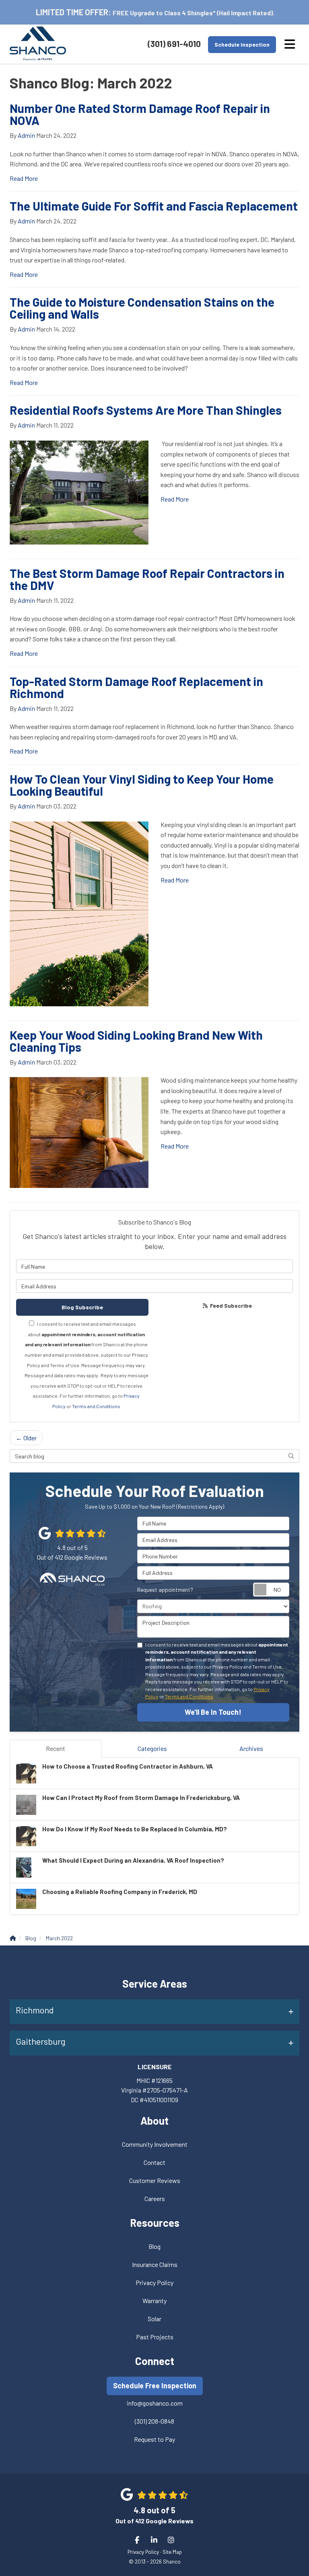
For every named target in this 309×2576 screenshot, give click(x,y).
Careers (155, 2198)
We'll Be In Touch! (213, 1712)
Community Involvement (155, 2144)
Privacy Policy (154, 2282)
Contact (154, 2162)
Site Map (172, 2552)
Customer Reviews (155, 2180)
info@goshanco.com (155, 2403)
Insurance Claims (155, 2264)
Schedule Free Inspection (155, 2386)
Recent (56, 1748)
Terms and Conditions (96, 1406)
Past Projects (155, 2337)
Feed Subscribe (230, 1305)
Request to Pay (154, 2439)
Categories (152, 1748)
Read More (24, 178)
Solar (154, 2319)
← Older (26, 1438)
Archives (251, 1748)
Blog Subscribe (82, 1307)
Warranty (154, 2301)
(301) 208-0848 (154, 2421)
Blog (154, 2246)
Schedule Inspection (242, 44)
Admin (26, 135)
